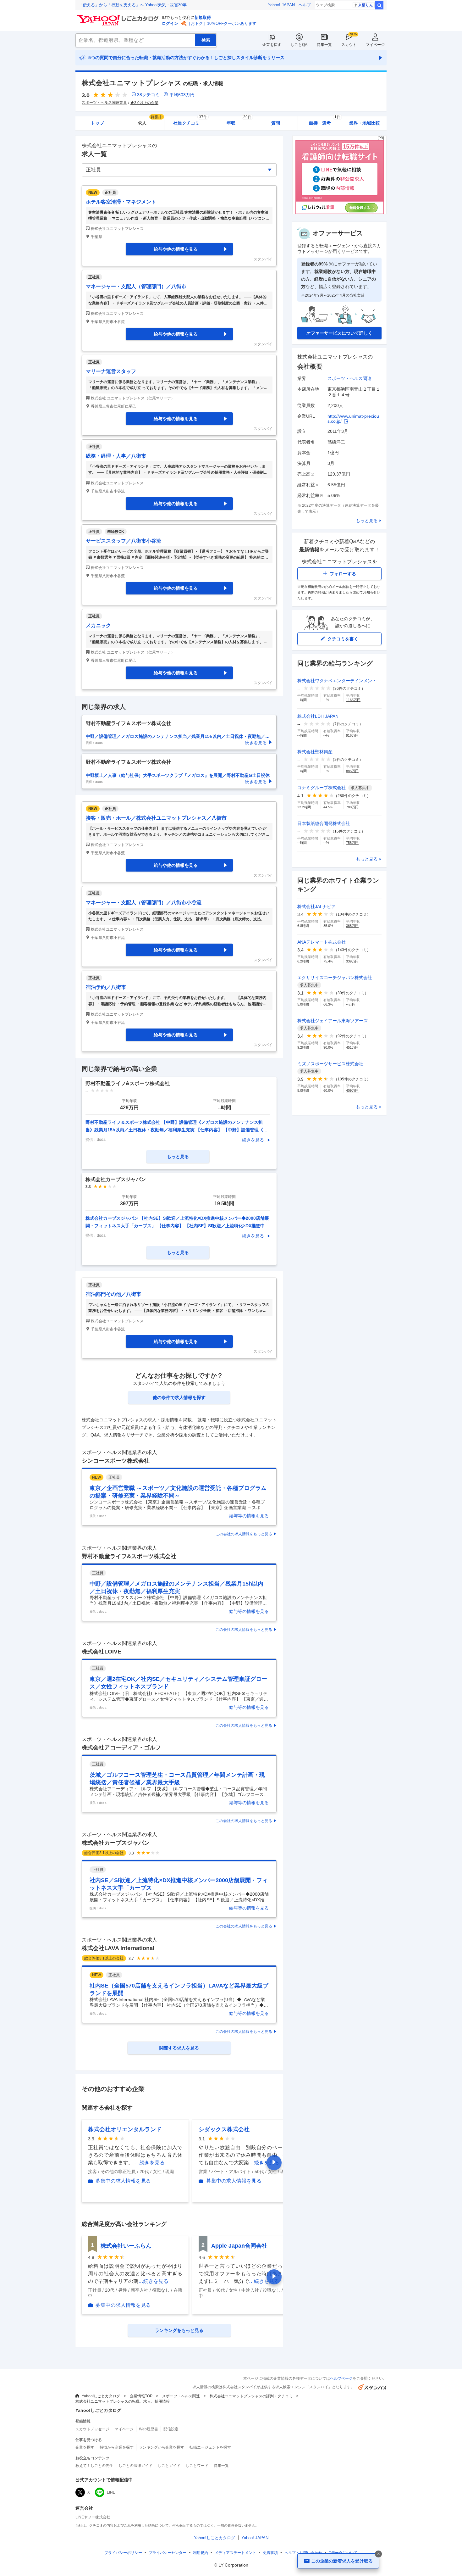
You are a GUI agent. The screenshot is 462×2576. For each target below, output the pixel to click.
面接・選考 (325, 121)
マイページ (375, 45)
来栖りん (366, 5)
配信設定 (171, 2429)
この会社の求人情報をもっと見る (244, 1534)
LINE (111, 2492)
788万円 (352, 807)
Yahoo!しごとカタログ (101, 2396)
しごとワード (197, 2466)
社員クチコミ (190, 121)
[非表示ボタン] (378, 2554)
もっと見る (367, 521)
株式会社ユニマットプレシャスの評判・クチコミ (251, 2396)
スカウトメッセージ (92, 2429)
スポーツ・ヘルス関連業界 (104, 103)
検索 (379, 5)
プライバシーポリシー (123, 2553)
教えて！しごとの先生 (94, 2466)
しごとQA (299, 45)
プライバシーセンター (168, 2553)
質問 (276, 123)
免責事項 (270, 2553)
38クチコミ (148, 95)
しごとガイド (169, 2466)
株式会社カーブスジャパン (116, 1843)
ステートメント (235, 2553)
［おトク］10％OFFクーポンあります (222, 23)
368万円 (352, 926)
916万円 (352, 735)
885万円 (352, 771)
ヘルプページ (341, 2378)
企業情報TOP (141, 2396)
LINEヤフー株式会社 (93, 2517)
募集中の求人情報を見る (123, 2181)
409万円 (352, 1090)
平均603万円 (182, 95)
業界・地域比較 (365, 123)
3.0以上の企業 (146, 103)
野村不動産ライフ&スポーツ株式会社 (129, 1556)
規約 (201, 2553)
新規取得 (203, 17)
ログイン (170, 23)
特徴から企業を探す (117, 2447)
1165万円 (353, 700)
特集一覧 (324, 45)
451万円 (352, 1047)
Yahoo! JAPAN (281, 5)
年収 (239, 121)
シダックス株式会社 (224, 2129)
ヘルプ (305, 5)
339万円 (352, 961)
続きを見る (253, 1140)
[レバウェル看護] (339, 212)
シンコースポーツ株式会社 (116, 1461)
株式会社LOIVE (102, 1652)
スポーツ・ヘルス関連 (349, 378)
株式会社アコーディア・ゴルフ (121, 1748)
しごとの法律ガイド (135, 2466)
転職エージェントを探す (210, 2447)
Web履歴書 (148, 2429)
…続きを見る (150, 2163)
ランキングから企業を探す (162, 2447)
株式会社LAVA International (118, 1948)
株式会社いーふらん (126, 2246)
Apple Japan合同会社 (239, 2246)
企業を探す (272, 45)
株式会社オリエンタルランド (125, 2129)
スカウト (349, 45)
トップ (97, 123)
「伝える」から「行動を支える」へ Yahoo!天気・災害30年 (133, 5)
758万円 (352, 843)
